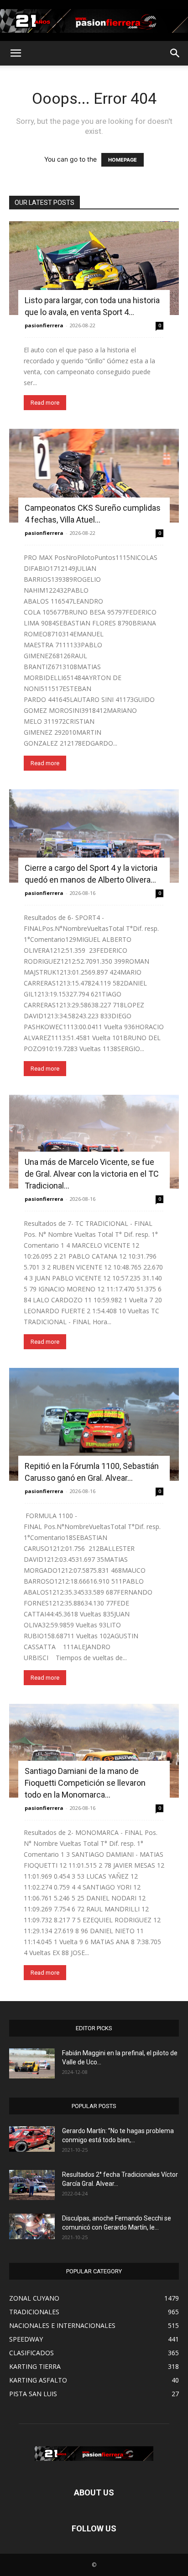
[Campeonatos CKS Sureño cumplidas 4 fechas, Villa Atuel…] (94, 476)
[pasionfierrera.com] (94, 21)
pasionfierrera (44, 325)
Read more (45, 403)
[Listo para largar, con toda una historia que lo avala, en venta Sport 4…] (94, 268)
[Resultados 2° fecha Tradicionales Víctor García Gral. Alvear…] (32, 2185)
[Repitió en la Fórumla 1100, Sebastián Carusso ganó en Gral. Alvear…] (94, 1424)
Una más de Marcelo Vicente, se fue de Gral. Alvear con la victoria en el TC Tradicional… (92, 1174)
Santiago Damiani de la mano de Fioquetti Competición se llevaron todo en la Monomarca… (85, 1783)
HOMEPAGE (123, 160)
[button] (16, 53)
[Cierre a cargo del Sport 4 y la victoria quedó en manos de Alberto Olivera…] (94, 836)
